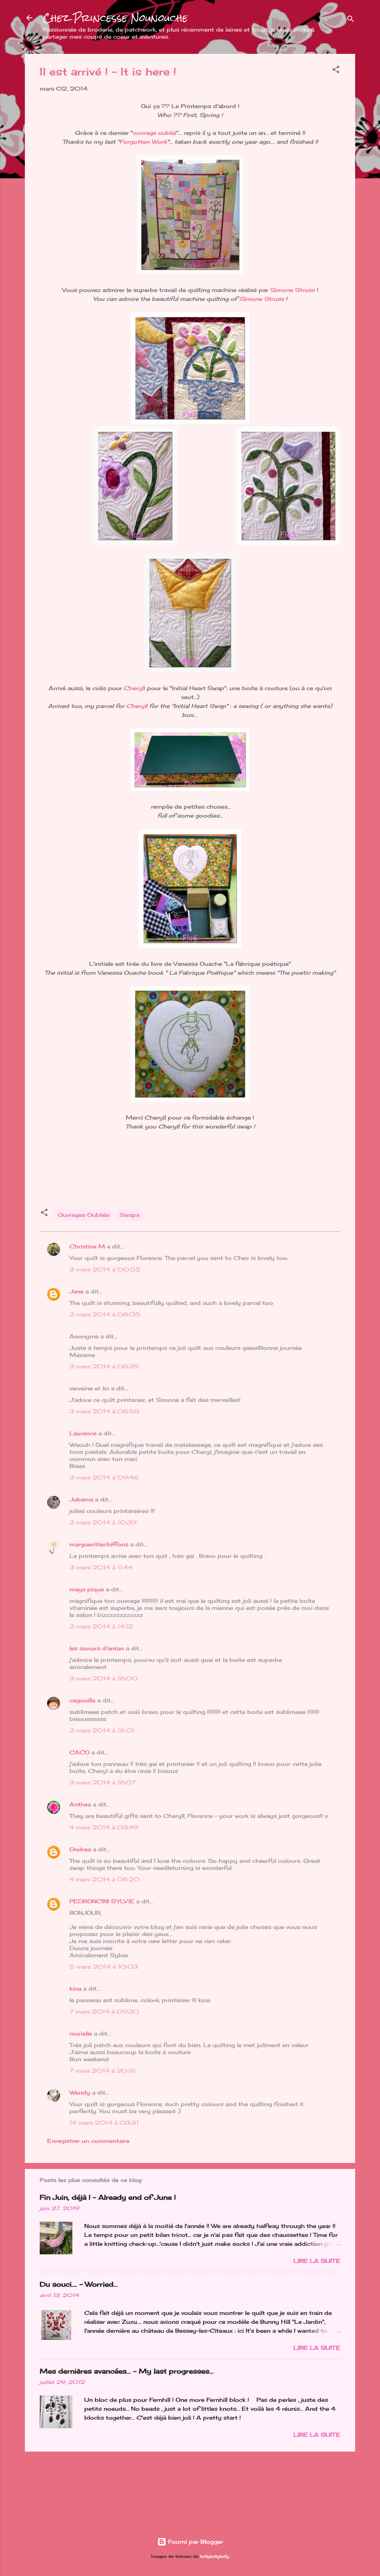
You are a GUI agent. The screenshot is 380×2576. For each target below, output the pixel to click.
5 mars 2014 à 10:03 (104, 1967)
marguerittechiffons (99, 1544)
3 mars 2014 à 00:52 (105, 1269)
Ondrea (80, 1849)
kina (75, 1989)
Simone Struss (293, 290)
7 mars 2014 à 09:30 (104, 2012)
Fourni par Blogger (195, 2542)
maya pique (87, 1589)
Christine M (87, 1246)
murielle (81, 2033)
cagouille (82, 1700)
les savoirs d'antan (97, 1648)
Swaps (130, 1215)
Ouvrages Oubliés (84, 1215)
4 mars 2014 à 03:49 (104, 1827)
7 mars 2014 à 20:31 (103, 2071)
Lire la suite (317, 2261)
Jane (76, 1291)
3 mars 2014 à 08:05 (105, 1314)
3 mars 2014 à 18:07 (103, 1782)
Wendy (80, 2093)
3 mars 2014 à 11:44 (101, 1567)
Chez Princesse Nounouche (115, 18)
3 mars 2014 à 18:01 (102, 1730)
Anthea (80, 1804)
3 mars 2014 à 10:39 (103, 1522)
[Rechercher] (351, 20)
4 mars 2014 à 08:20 (104, 1879)
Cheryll (135, 688)
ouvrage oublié (155, 133)
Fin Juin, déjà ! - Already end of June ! (108, 2197)
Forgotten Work (143, 142)
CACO (79, 1752)
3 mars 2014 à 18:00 (104, 1678)
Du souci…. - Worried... (79, 2284)
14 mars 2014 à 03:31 (104, 2123)
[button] (336, 71)
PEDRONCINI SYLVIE (102, 1901)
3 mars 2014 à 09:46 (104, 1477)
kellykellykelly (214, 2556)
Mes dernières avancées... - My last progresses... (127, 2371)
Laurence (83, 1433)
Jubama (81, 1499)
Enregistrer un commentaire (88, 2141)
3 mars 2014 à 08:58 (104, 1411)
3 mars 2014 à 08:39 (104, 1366)
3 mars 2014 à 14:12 (101, 1626)
